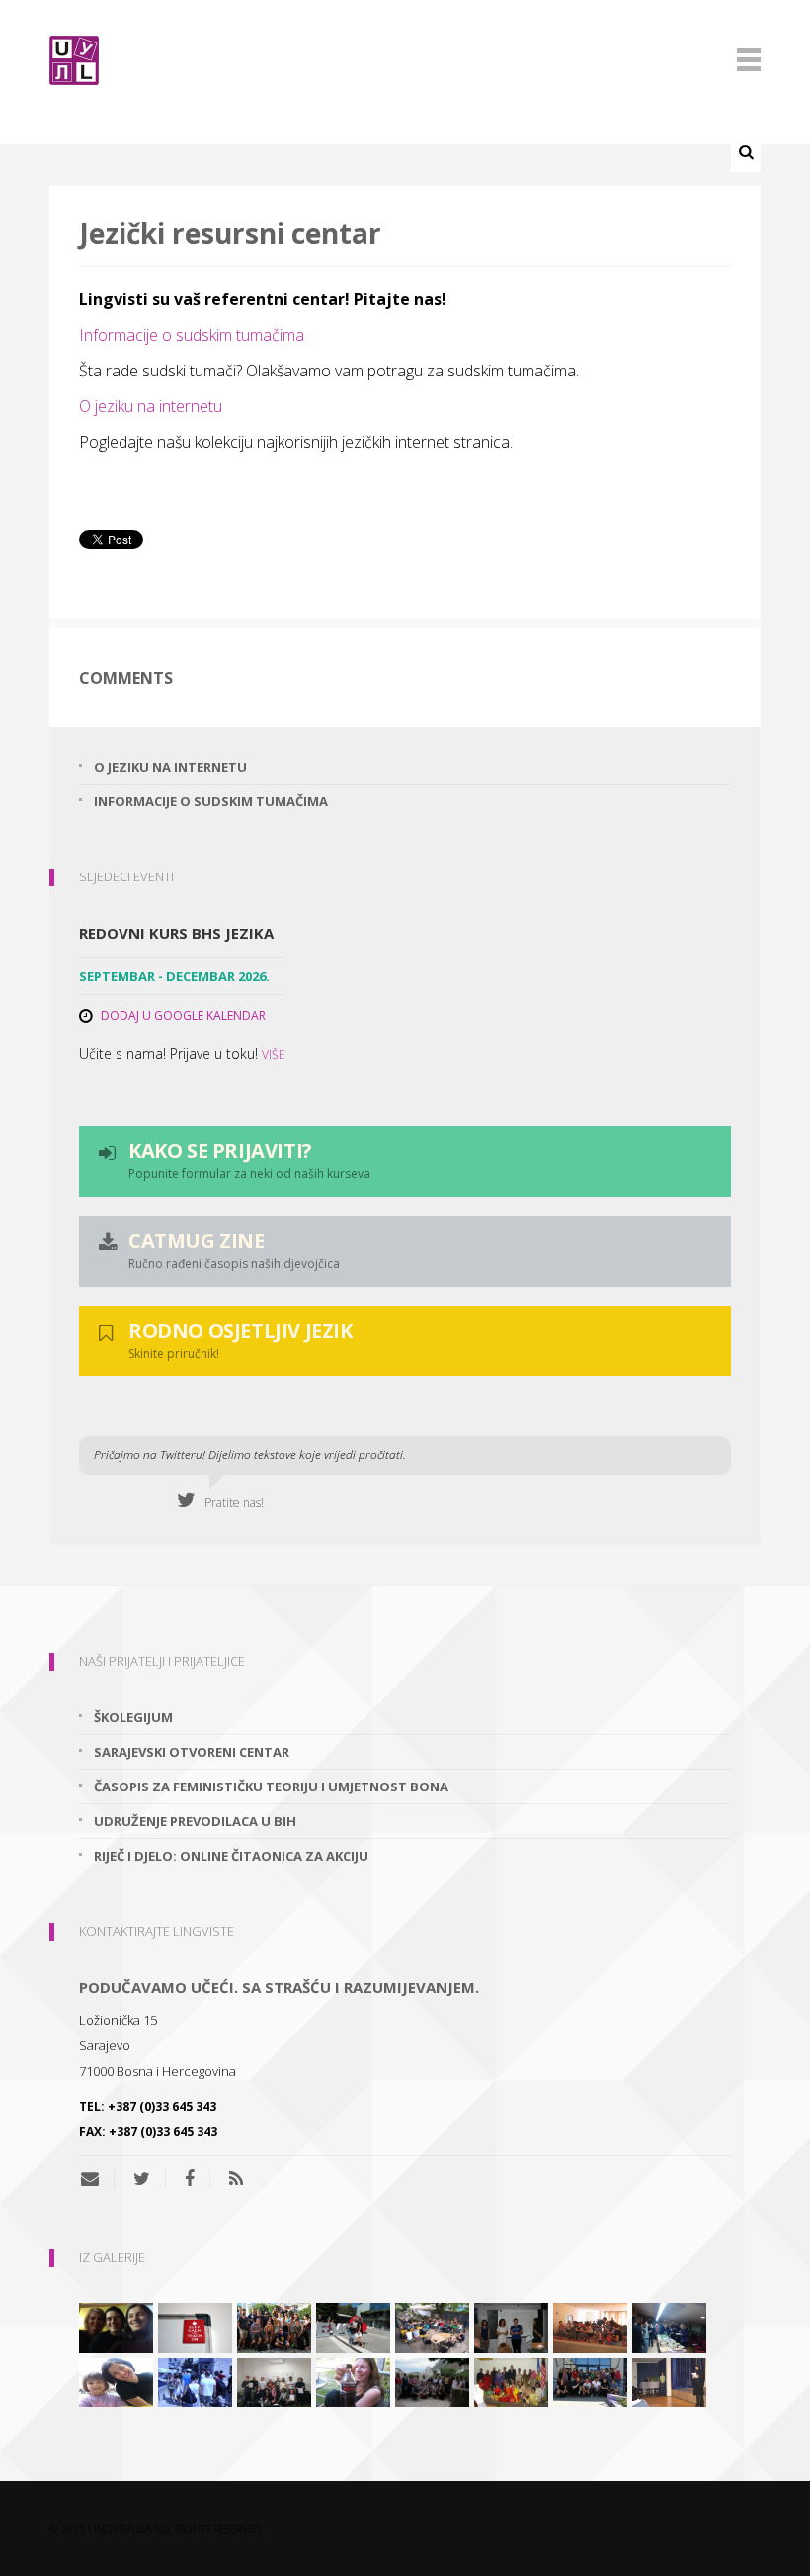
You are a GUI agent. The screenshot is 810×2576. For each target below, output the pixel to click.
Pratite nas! (230, 1502)
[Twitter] (142, 2179)
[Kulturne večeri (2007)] (511, 2380)
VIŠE (274, 1055)
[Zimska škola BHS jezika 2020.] (274, 2380)
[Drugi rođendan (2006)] (669, 2380)
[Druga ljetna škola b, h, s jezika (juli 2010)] (590, 2380)
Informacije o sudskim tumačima (192, 335)
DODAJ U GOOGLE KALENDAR (183, 1015)
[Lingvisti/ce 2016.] (274, 2326)
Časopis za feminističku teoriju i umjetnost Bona (271, 1787)
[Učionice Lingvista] (195, 2326)
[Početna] (405, 60)
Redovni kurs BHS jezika (176, 933)
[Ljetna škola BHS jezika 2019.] (432, 2326)
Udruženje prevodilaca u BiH (195, 1821)
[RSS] (236, 2179)
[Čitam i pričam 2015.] (116, 2326)
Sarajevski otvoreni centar (192, 1752)
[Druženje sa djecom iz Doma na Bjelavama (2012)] (116, 2380)
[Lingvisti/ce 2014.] (511, 2326)
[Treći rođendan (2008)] (669, 2326)
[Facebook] (190, 2179)
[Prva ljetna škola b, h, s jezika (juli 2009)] (195, 2380)
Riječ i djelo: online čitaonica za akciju (231, 1856)
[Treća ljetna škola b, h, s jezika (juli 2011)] (432, 2380)
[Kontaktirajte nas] (97, 2179)
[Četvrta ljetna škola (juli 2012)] (590, 2326)
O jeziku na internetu (151, 406)
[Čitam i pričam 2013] (353, 2380)
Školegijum (133, 1717)
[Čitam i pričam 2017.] (353, 2326)
